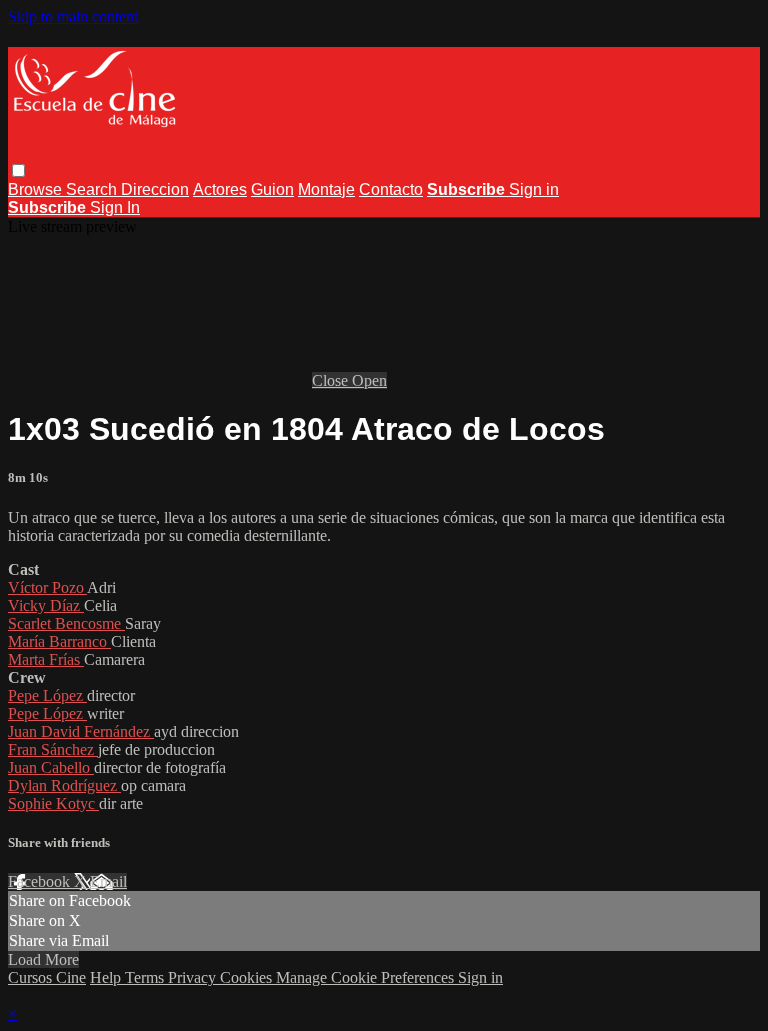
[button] (18, 170)
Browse (37, 189)
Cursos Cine (47, 977)
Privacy (194, 977)
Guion (272, 189)
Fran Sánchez (53, 749)
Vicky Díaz (46, 605)
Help (107, 977)
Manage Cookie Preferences (367, 977)
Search (93, 189)
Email (108, 881)
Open (369, 380)
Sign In (115, 207)
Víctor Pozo (47, 587)
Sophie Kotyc (53, 803)
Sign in (534, 189)
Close (332, 380)
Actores (220, 189)
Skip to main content (73, 16)
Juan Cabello (51, 767)
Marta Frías (46, 659)
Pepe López (47, 695)
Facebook (41, 881)
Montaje (326, 189)
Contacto (391, 189)
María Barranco (59, 641)
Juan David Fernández (81, 731)
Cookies (248, 977)
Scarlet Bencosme (66, 623)
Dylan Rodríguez (64, 785)
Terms (146, 977)
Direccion (155, 189)
